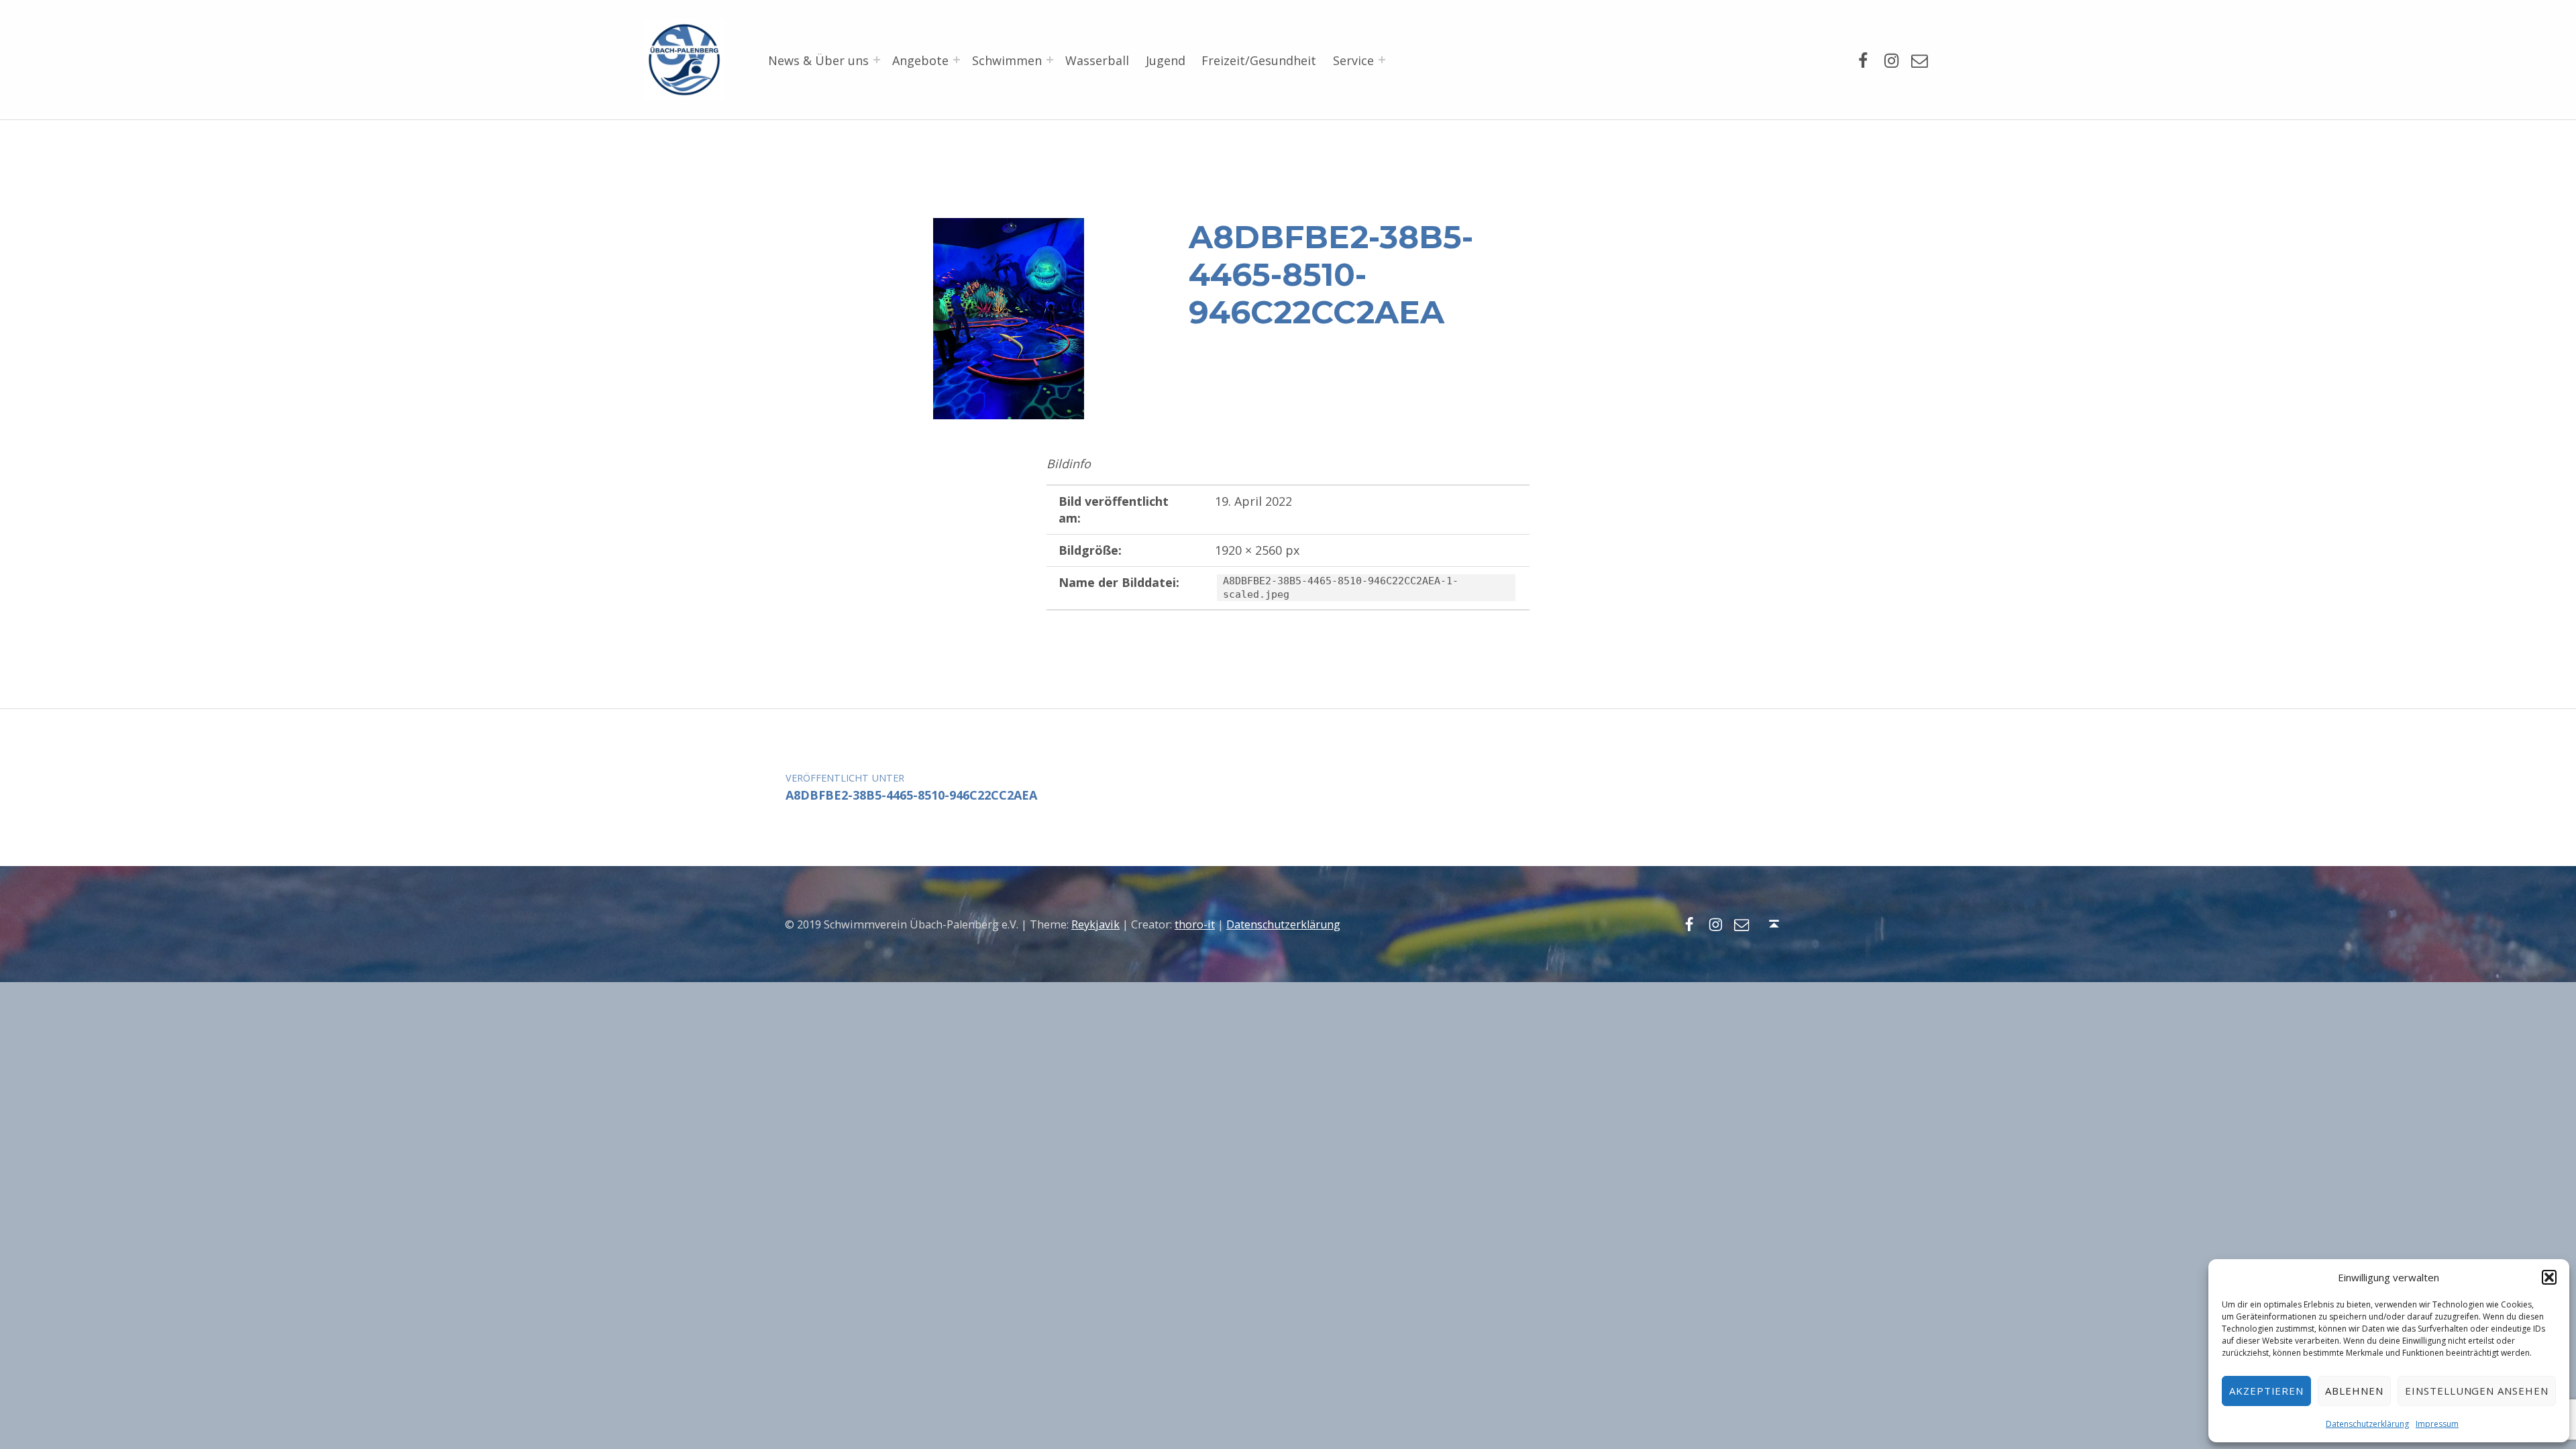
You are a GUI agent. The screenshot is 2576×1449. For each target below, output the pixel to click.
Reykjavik (1095, 924)
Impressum (2437, 1424)
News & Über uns (818, 60)
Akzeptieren (2267, 1391)
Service (1353, 60)
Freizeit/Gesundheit (1259, 60)
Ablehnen (2354, 1391)
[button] (2549, 1277)
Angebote (920, 60)
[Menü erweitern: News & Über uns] (877, 60)
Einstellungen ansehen (2477, 1391)
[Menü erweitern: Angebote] (957, 60)
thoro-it (1195, 924)
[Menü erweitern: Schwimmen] (1050, 60)
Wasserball (1097, 60)
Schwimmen (1007, 60)
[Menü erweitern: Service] (1382, 60)
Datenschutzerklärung (2367, 1424)
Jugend (1166, 60)
